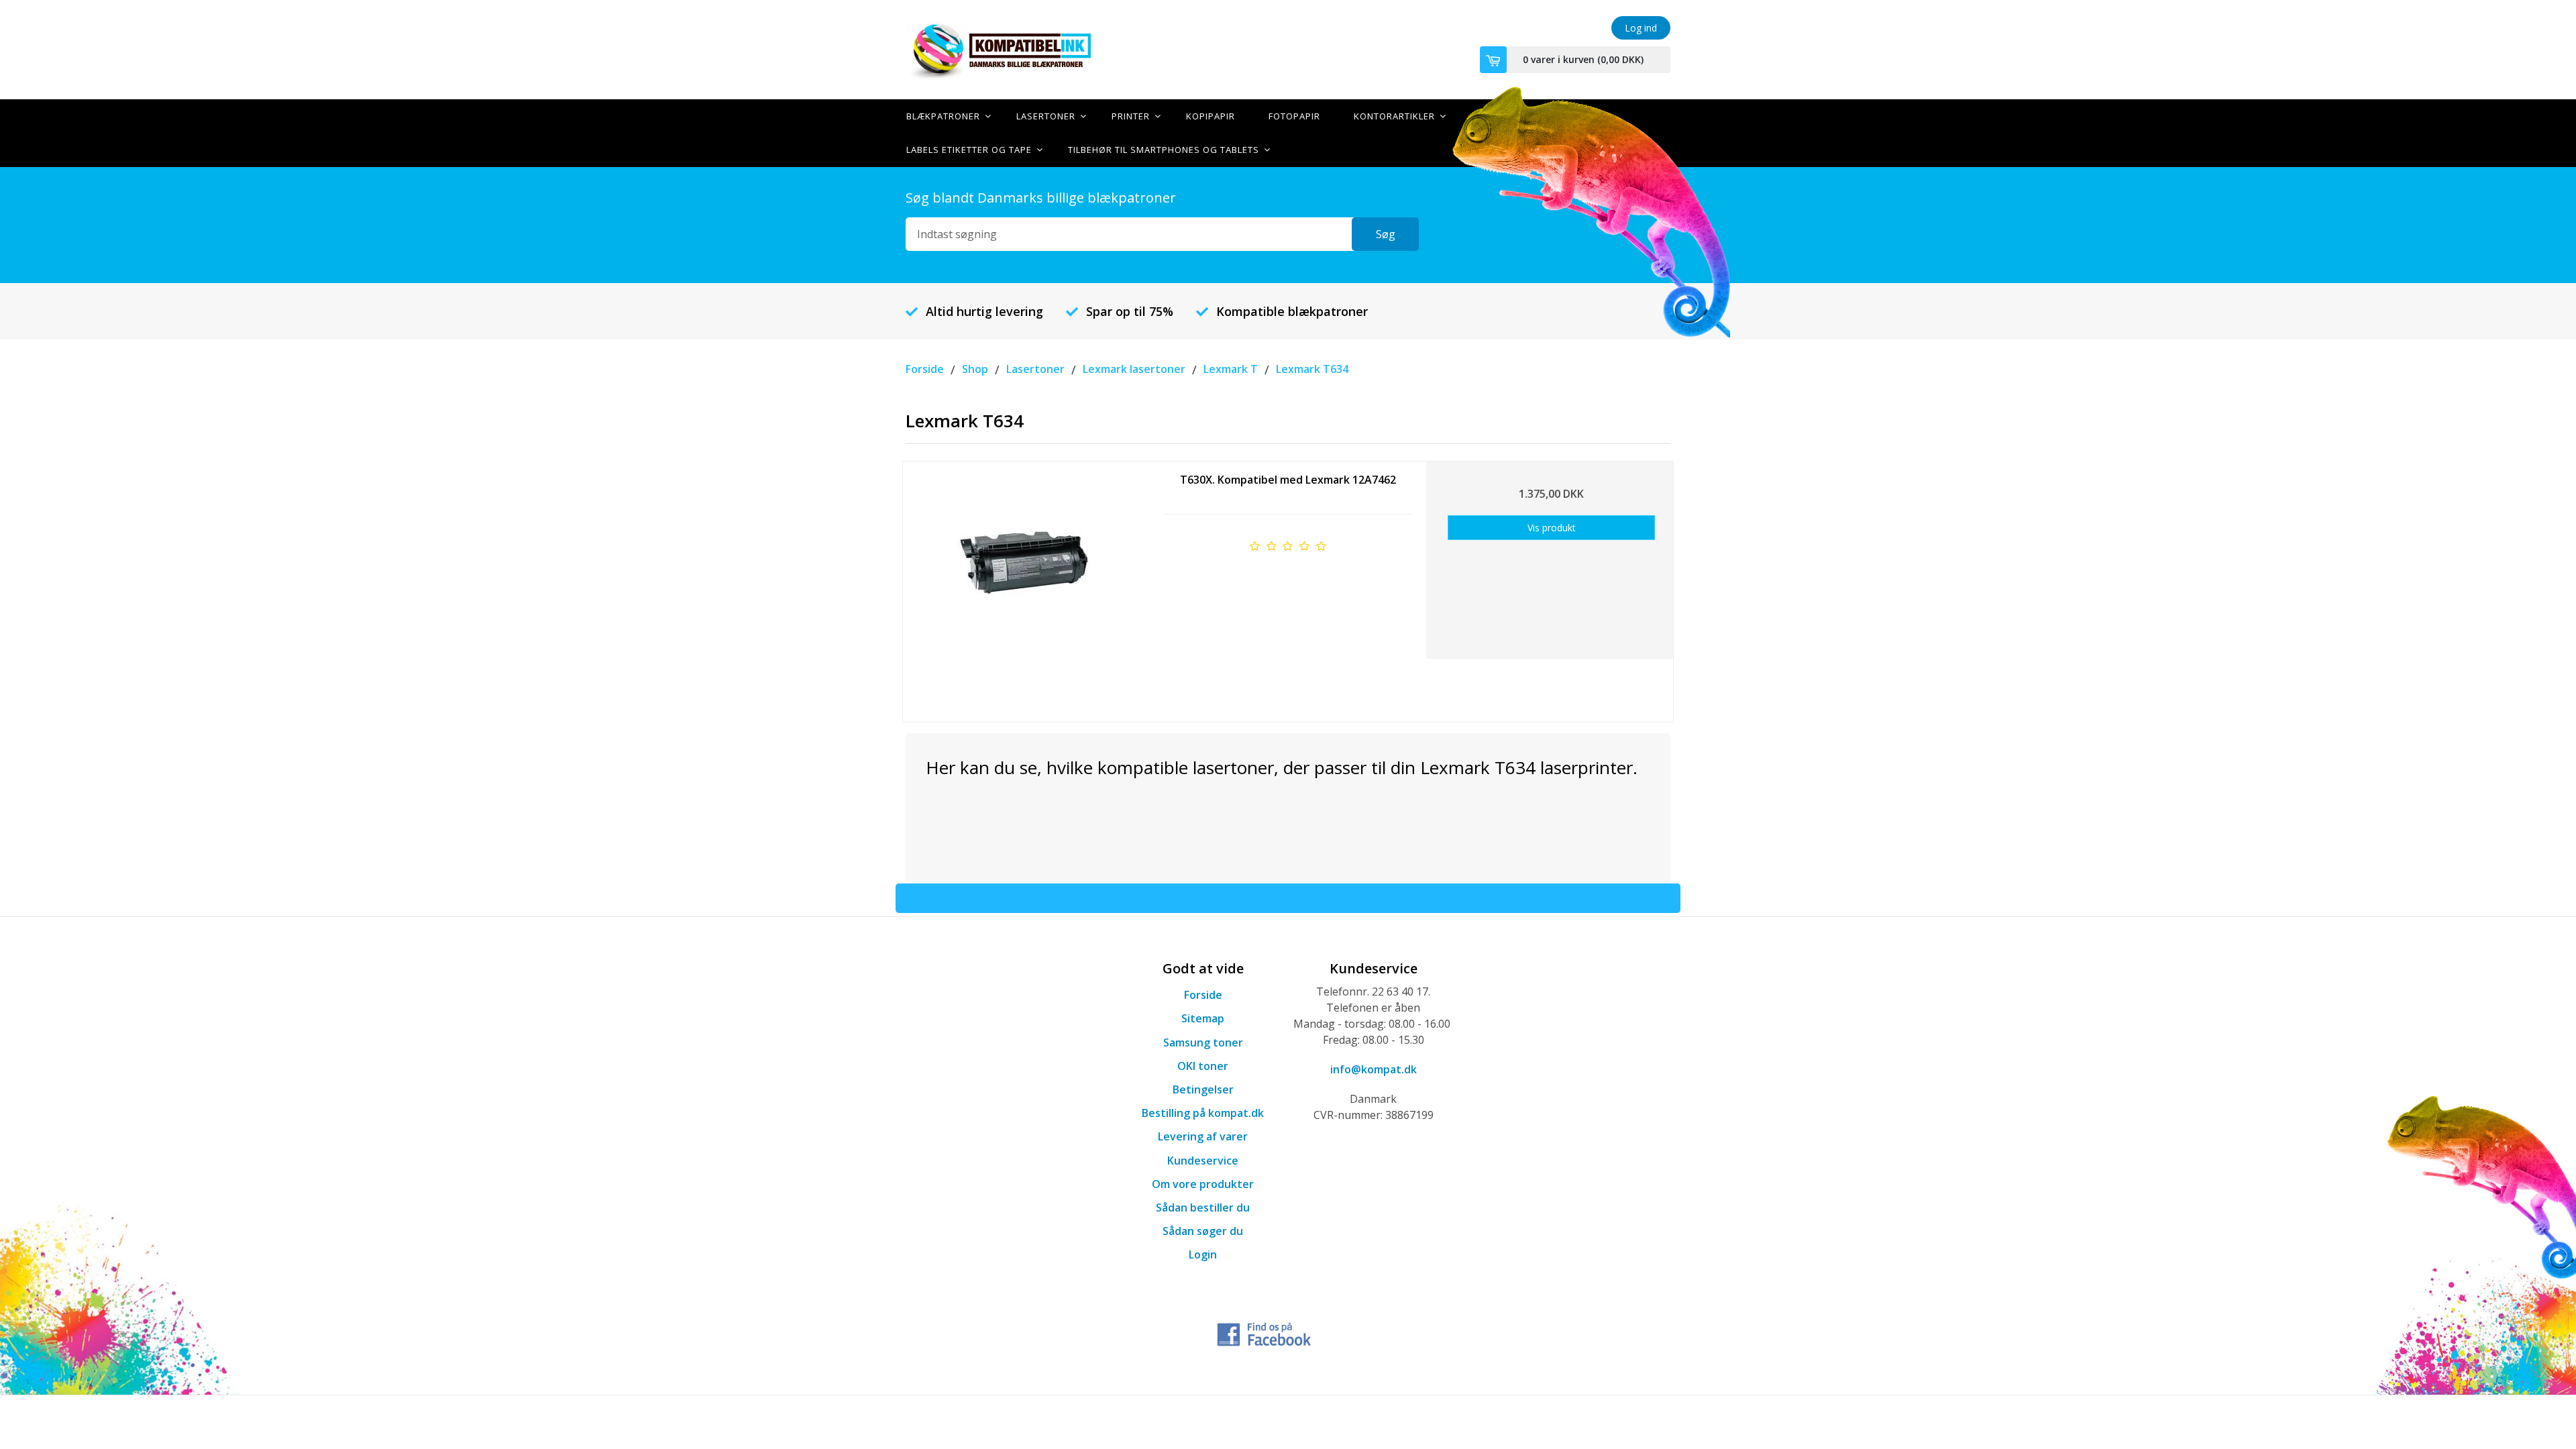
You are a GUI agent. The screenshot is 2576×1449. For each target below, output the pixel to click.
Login (1203, 1254)
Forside (1203, 995)
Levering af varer (1203, 1136)
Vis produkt (1552, 528)
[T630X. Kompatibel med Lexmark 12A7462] (1025, 587)
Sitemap (1203, 1018)
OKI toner (1203, 1066)
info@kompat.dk (1374, 1069)
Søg (1386, 234)
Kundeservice (1203, 1161)
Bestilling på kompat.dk (1203, 1113)
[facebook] (1265, 1332)
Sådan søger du (1203, 1231)
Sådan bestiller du (1203, 1207)
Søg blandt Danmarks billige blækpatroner (1041, 198)
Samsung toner (1203, 1042)
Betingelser (1203, 1089)
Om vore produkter (1203, 1184)
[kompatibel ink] (1026, 50)
